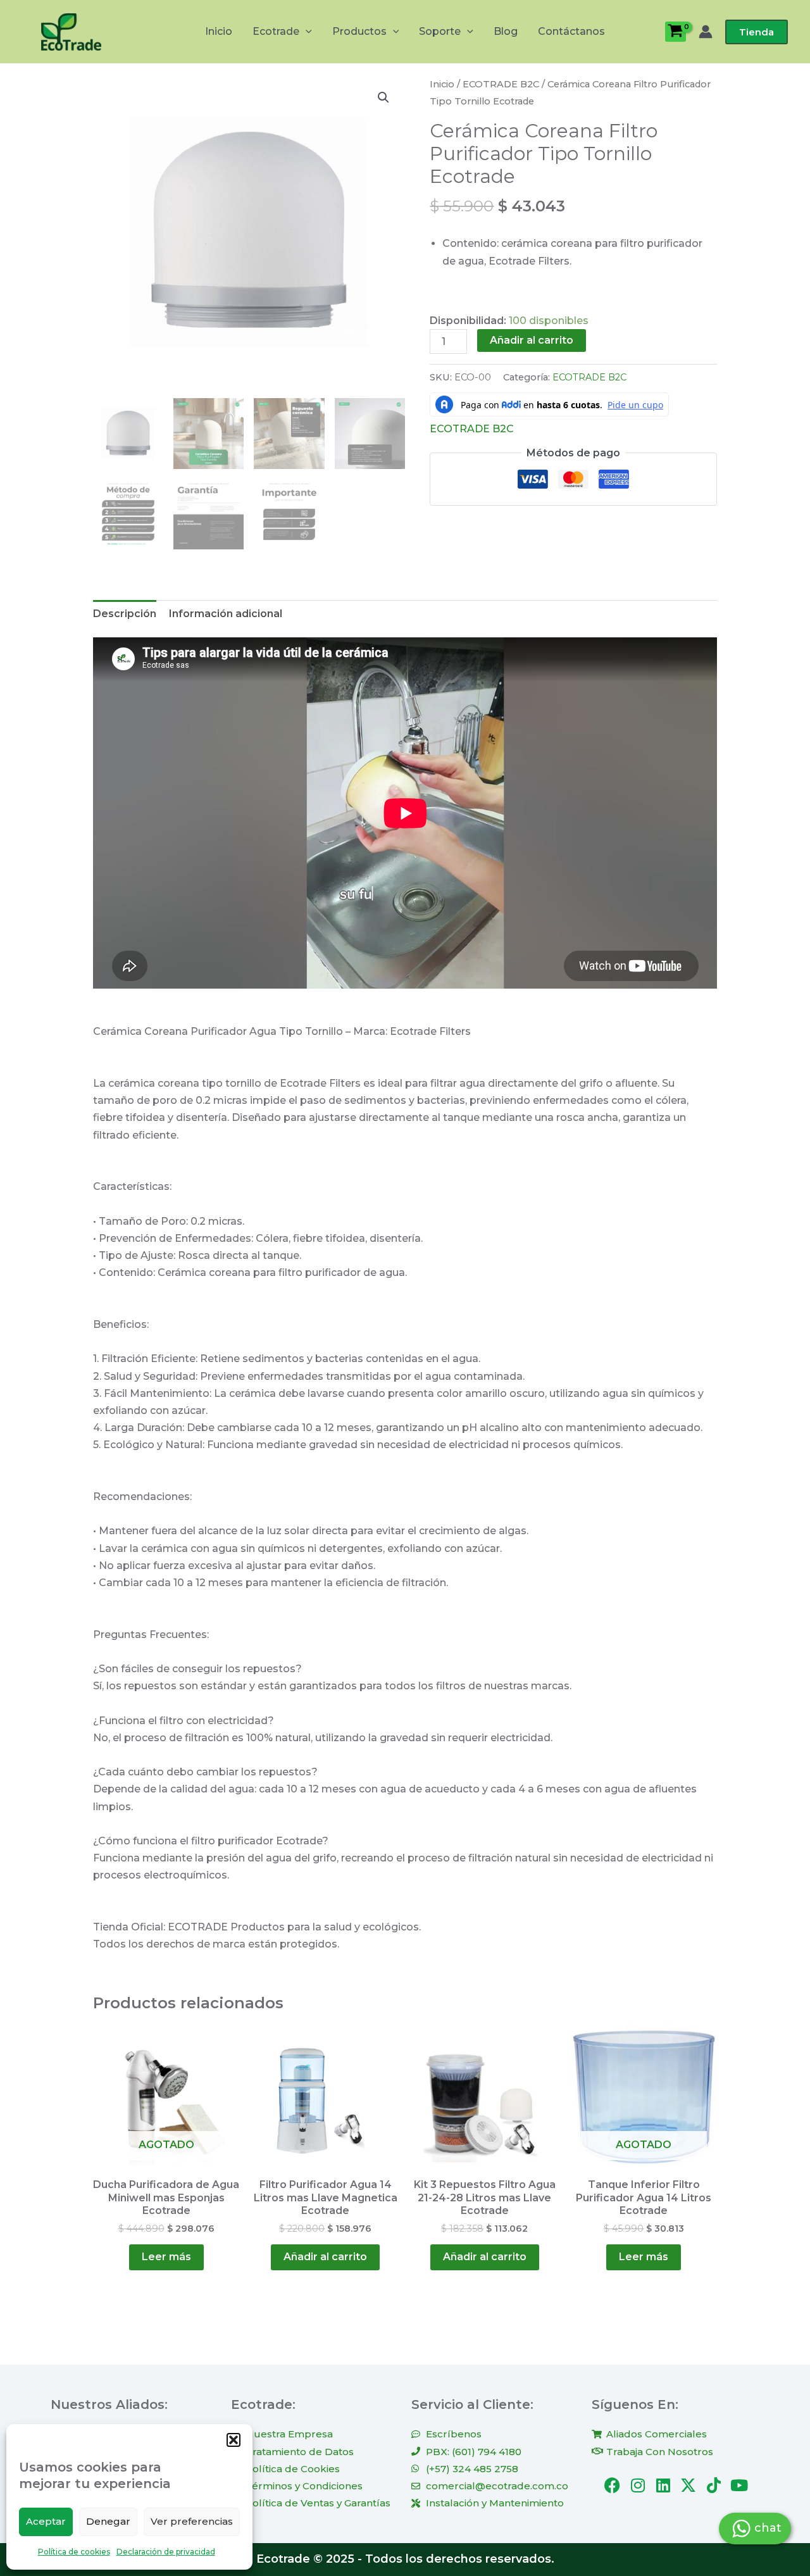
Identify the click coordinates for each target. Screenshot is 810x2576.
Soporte (440, 31)
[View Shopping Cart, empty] (676, 32)
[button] (234, 2440)
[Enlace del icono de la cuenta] (706, 32)
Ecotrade (276, 31)
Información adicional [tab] (226, 614)
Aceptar (46, 2521)
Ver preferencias (192, 2521)
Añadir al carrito (532, 340)
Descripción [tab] (125, 614)
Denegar (108, 2521)
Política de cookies (74, 2552)
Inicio (219, 31)
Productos (359, 31)
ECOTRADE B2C (501, 84)
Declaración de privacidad (166, 2552)
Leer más (166, 2257)
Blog (506, 31)
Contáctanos (571, 31)
